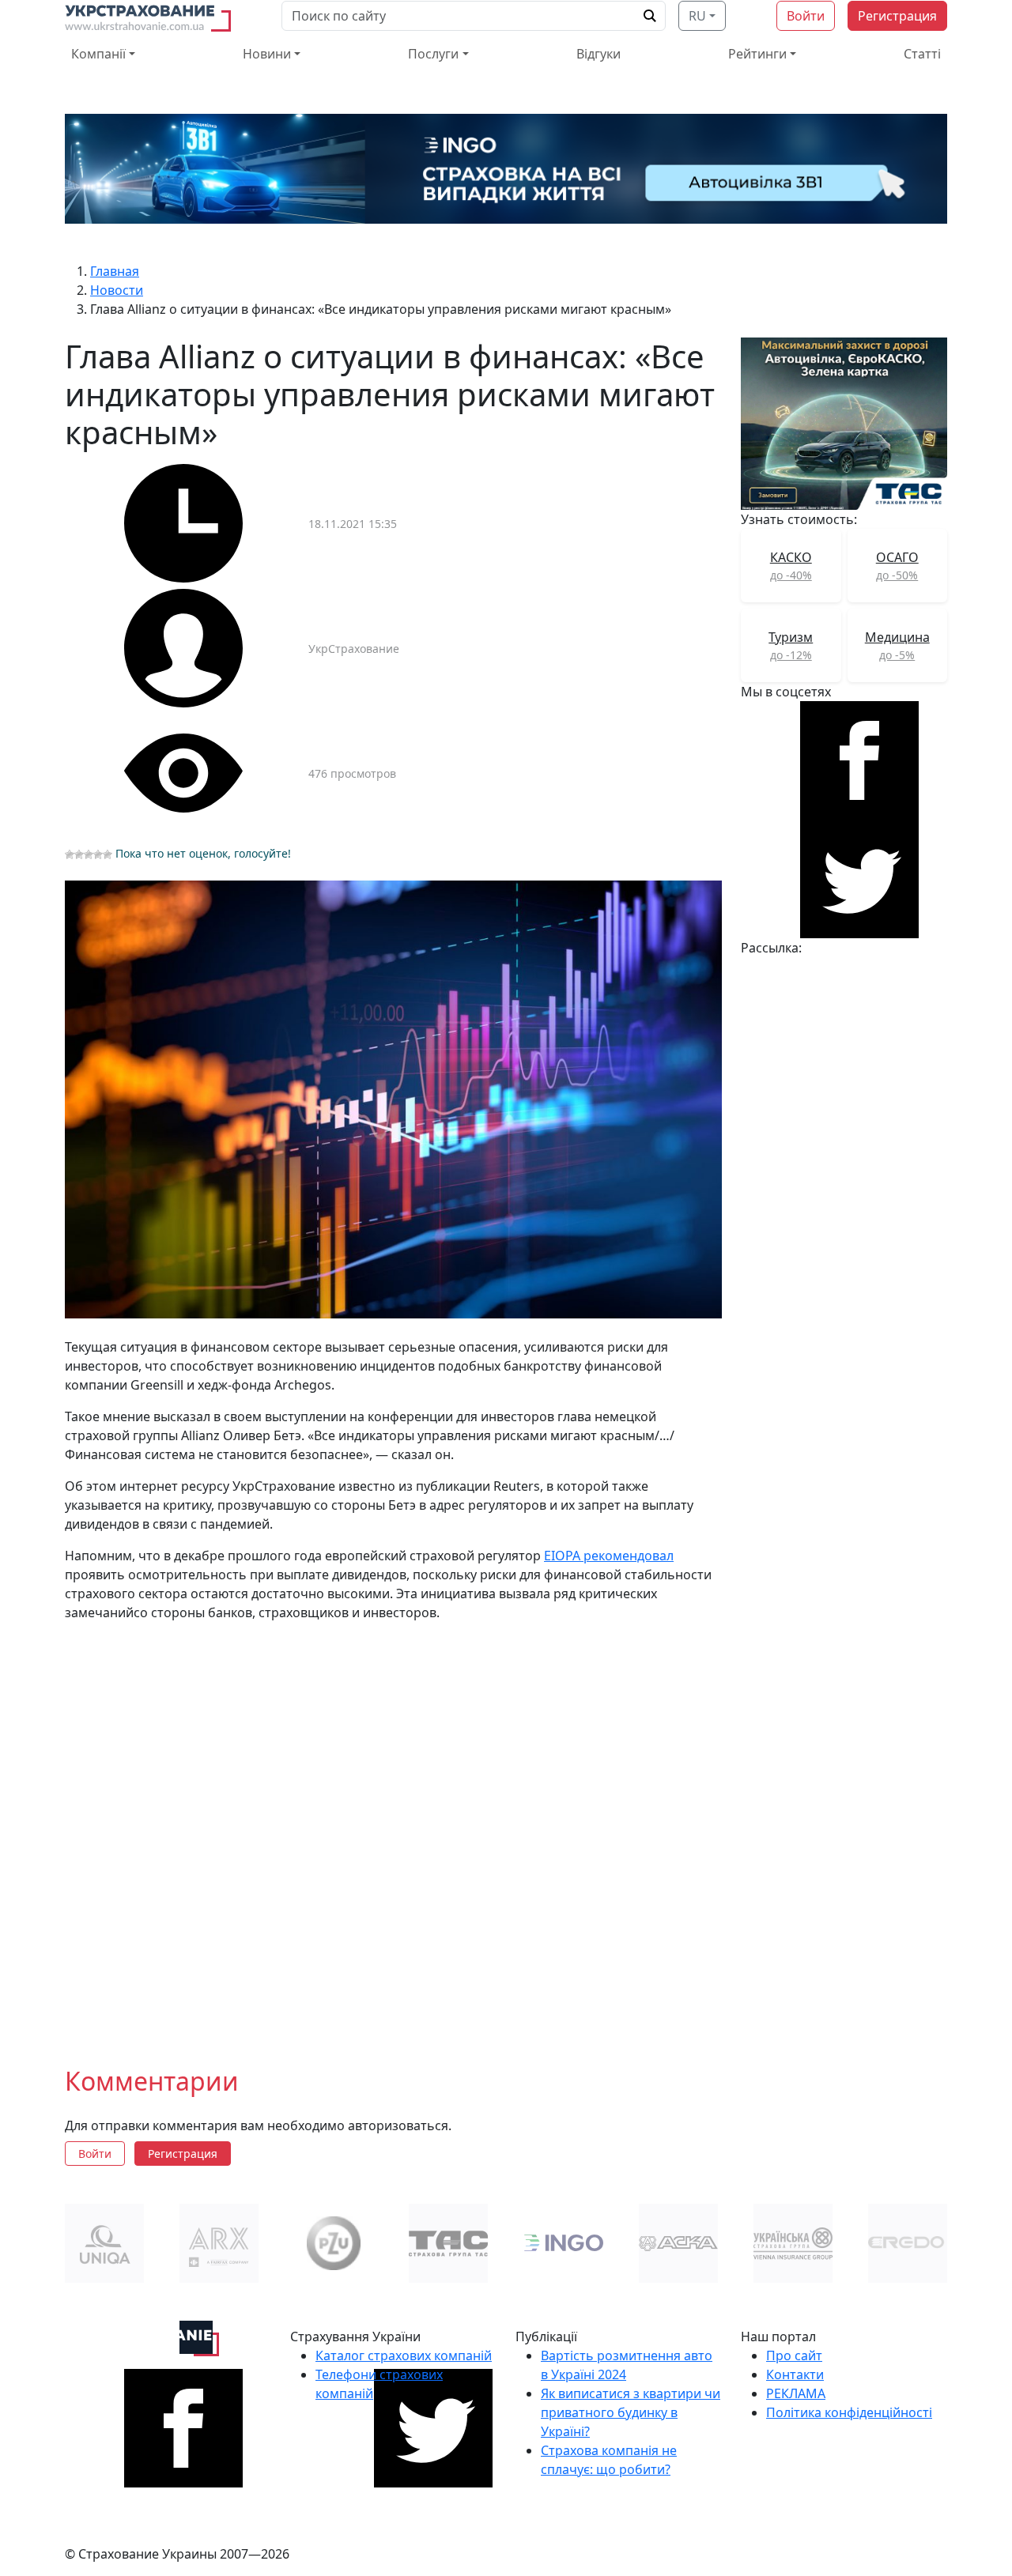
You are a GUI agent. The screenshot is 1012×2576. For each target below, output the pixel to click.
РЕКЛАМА (796, 2393)
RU (697, 16)
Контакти (795, 2374)
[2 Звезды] (79, 854)
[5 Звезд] (108, 854)
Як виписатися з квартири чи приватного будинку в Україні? (631, 2412)
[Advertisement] (393, 1831)
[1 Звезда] (70, 854)
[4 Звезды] (98, 854)
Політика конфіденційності (849, 2412)
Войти (806, 16)
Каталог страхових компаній (404, 2355)
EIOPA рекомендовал (609, 1556)
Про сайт (794, 2355)
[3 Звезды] (89, 854)
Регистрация (897, 16)
